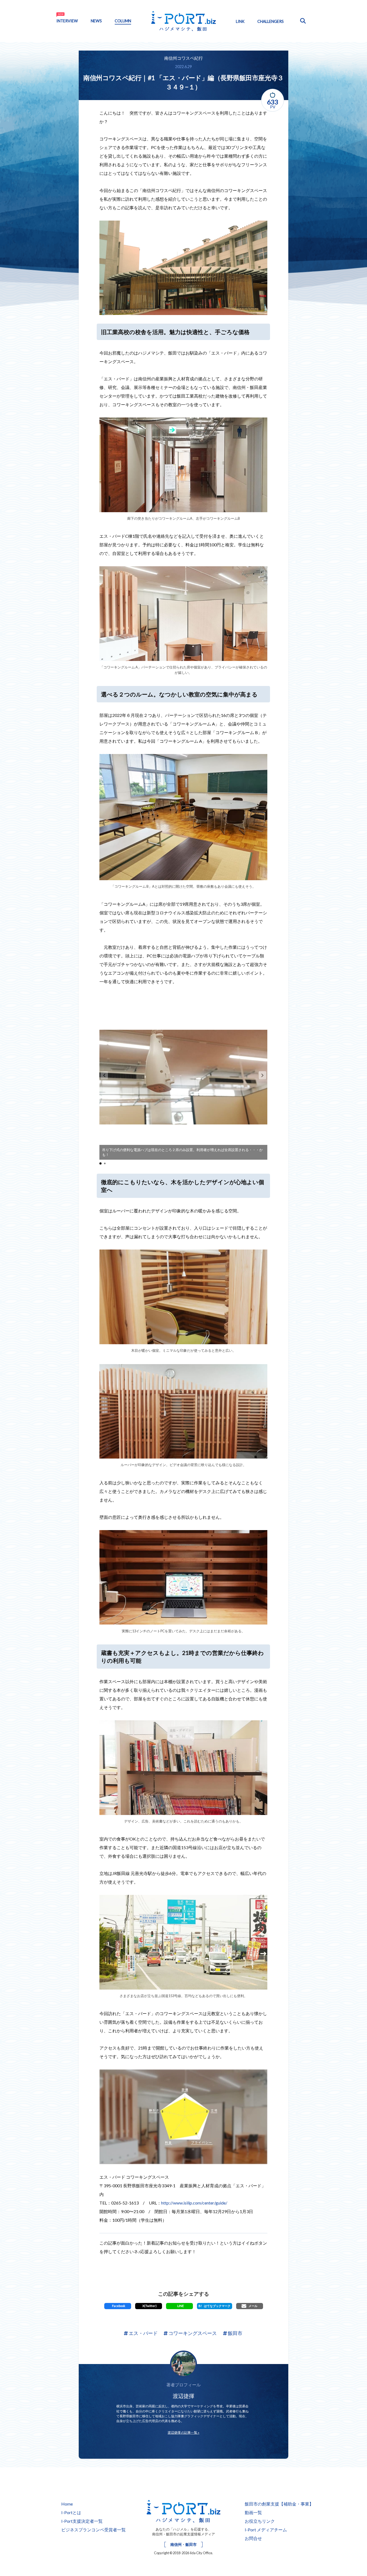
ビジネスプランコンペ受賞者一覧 (93, 2530)
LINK (240, 21)
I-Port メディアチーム (266, 2530)
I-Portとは (71, 2512)
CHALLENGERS (271, 21)
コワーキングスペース (192, 2333)
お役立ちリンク (260, 2521)
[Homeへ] (183, 2510)
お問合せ (253, 2538)
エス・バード (143, 2333)
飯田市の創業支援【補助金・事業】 (279, 2504)
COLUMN (123, 21)
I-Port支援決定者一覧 (82, 2521)
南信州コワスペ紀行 (183, 58)
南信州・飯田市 (183, 2544)
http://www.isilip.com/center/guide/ (194, 2203)
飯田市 (235, 2333)
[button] (262, 1075)
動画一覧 (253, 2512)
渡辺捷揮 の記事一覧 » (183, 2432)
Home (67, 2504)
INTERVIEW (67, 21)
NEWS (96, 21)
